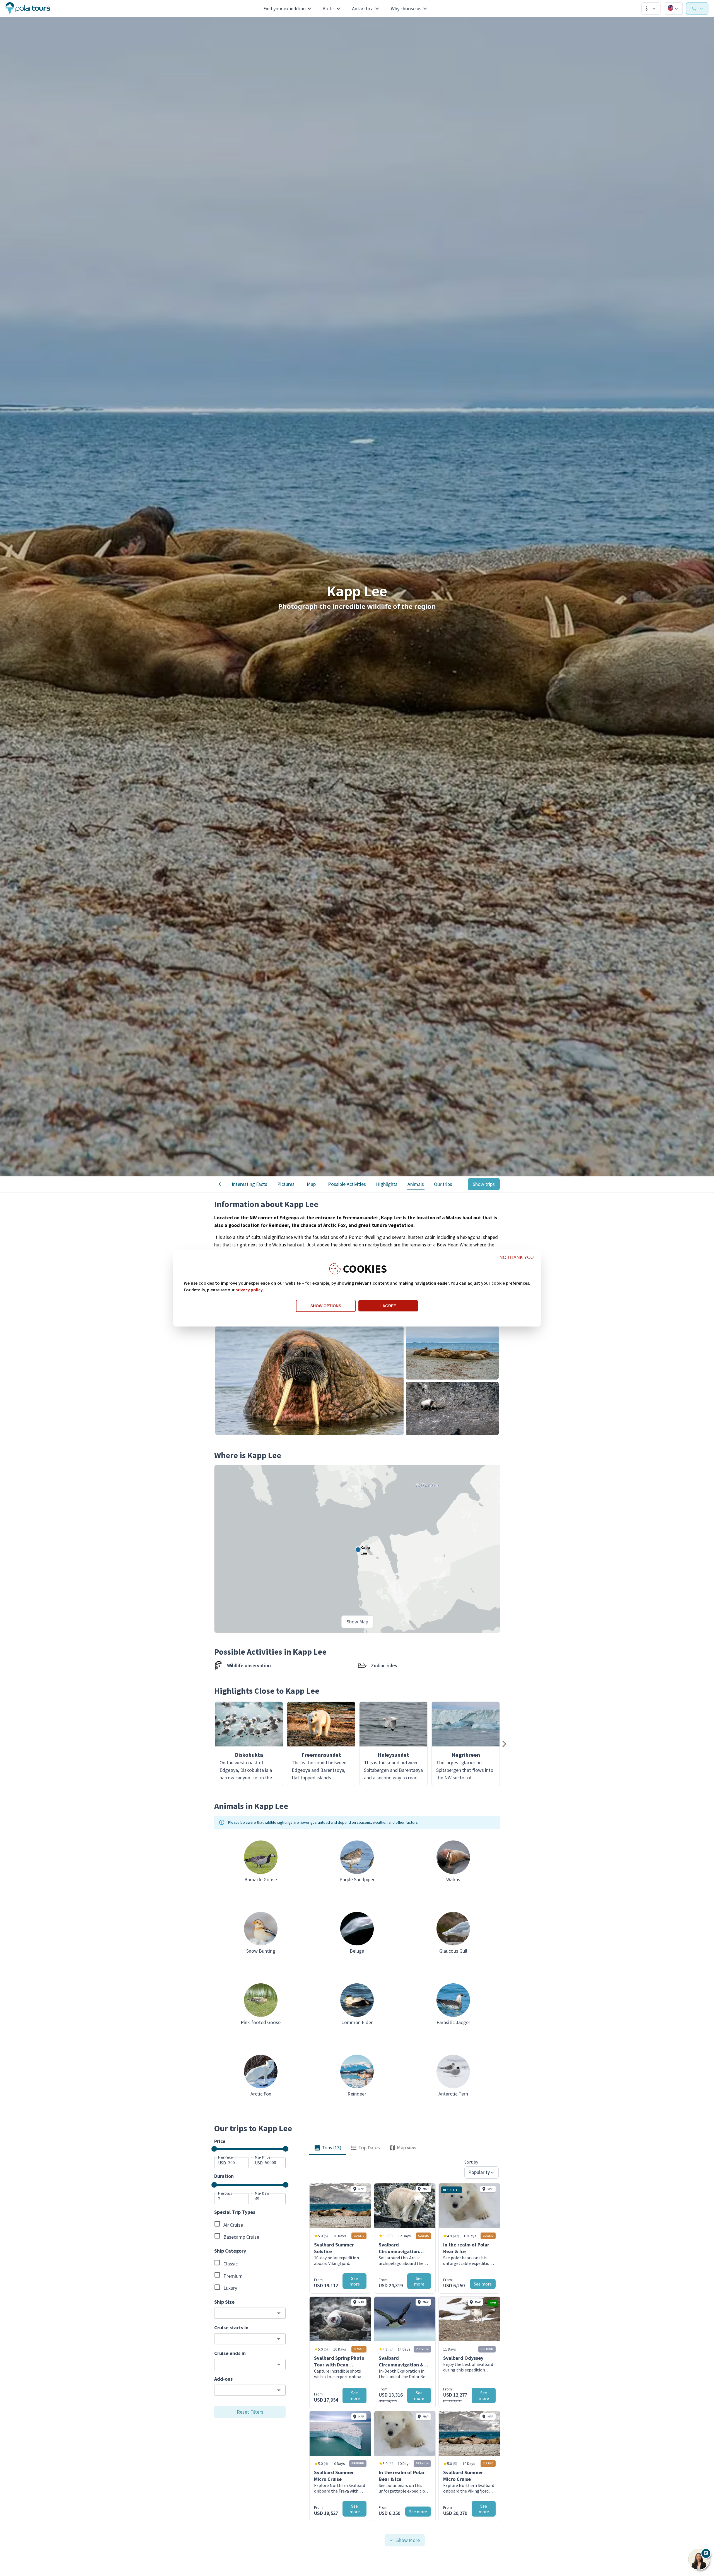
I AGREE (388, 1306)
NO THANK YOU (517, 1257)
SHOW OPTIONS (326, 1306)
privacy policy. (249, 1290)
